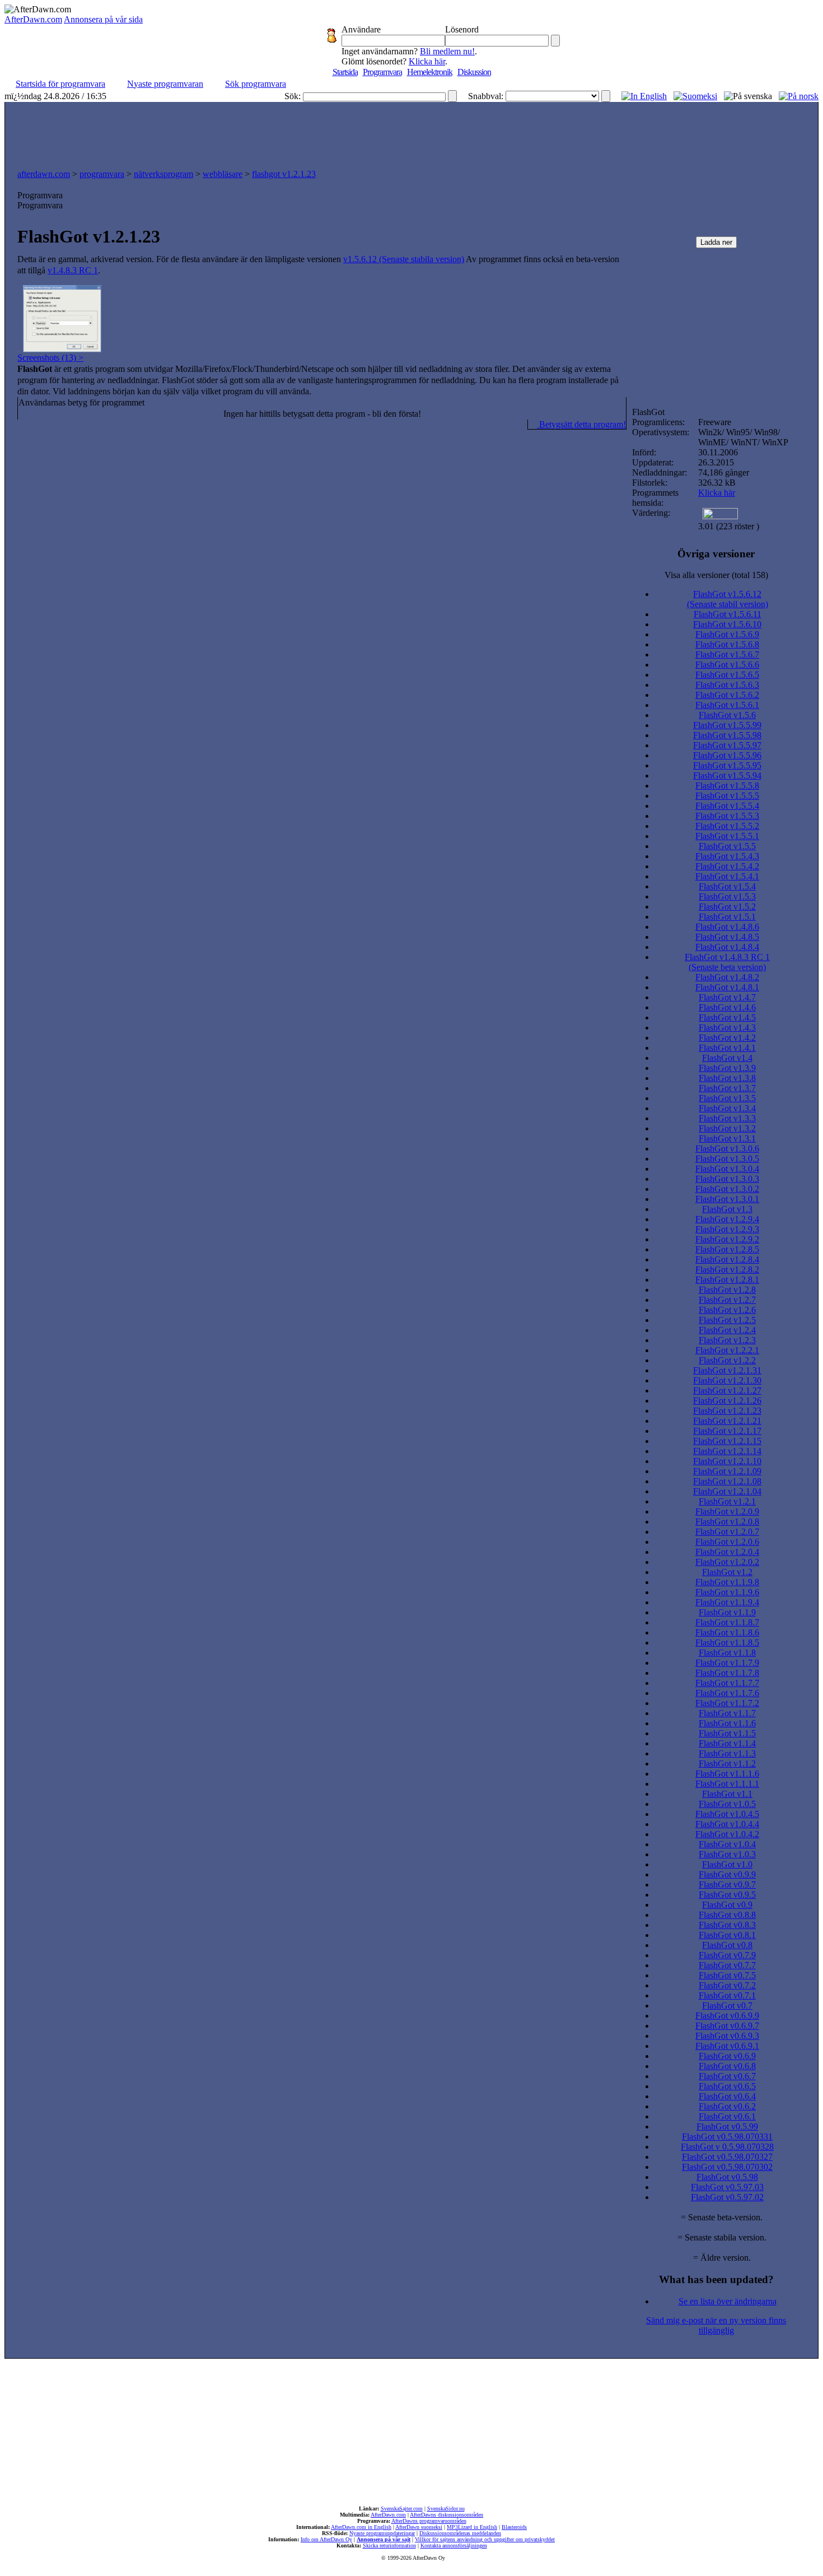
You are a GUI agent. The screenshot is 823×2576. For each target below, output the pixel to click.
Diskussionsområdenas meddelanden (460, 2533)
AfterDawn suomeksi (419, 2527)
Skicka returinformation (389, 2545)
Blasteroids (514, 2527)
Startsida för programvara (60, 84)
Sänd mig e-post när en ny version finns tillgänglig (716, 2325)
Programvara (382, 72)
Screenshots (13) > (50, 358)
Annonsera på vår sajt (384, 2539)
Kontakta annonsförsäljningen (454, 2545)
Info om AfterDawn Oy (326, 2539)
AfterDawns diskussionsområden (446, 2515)
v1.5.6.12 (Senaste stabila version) (404, 259)
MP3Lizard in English (472, 2527)
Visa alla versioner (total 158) (716, 575)
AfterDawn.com (33, 19)
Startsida (345, 72)
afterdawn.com (44, 174)
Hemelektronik (430, 72)
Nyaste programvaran (165, 84)
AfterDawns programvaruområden (429, 2521)
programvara (102, 174)
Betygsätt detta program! (581, 424)
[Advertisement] (411, 133)
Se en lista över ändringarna (728, 2301)
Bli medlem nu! (447, 51)
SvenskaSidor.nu (446, 2509)
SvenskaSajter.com (402, 2509)
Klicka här (427, 61)
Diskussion (474, 72)
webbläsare (223, 174)
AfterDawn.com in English (361, 2527)
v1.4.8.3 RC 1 (73, 270)
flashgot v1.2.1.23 (284, 174)
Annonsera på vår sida (103, 19)
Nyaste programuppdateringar (382, 2533)
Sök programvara (256, 84)
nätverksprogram (163, 174)
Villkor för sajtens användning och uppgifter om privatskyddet (485, 2539)
